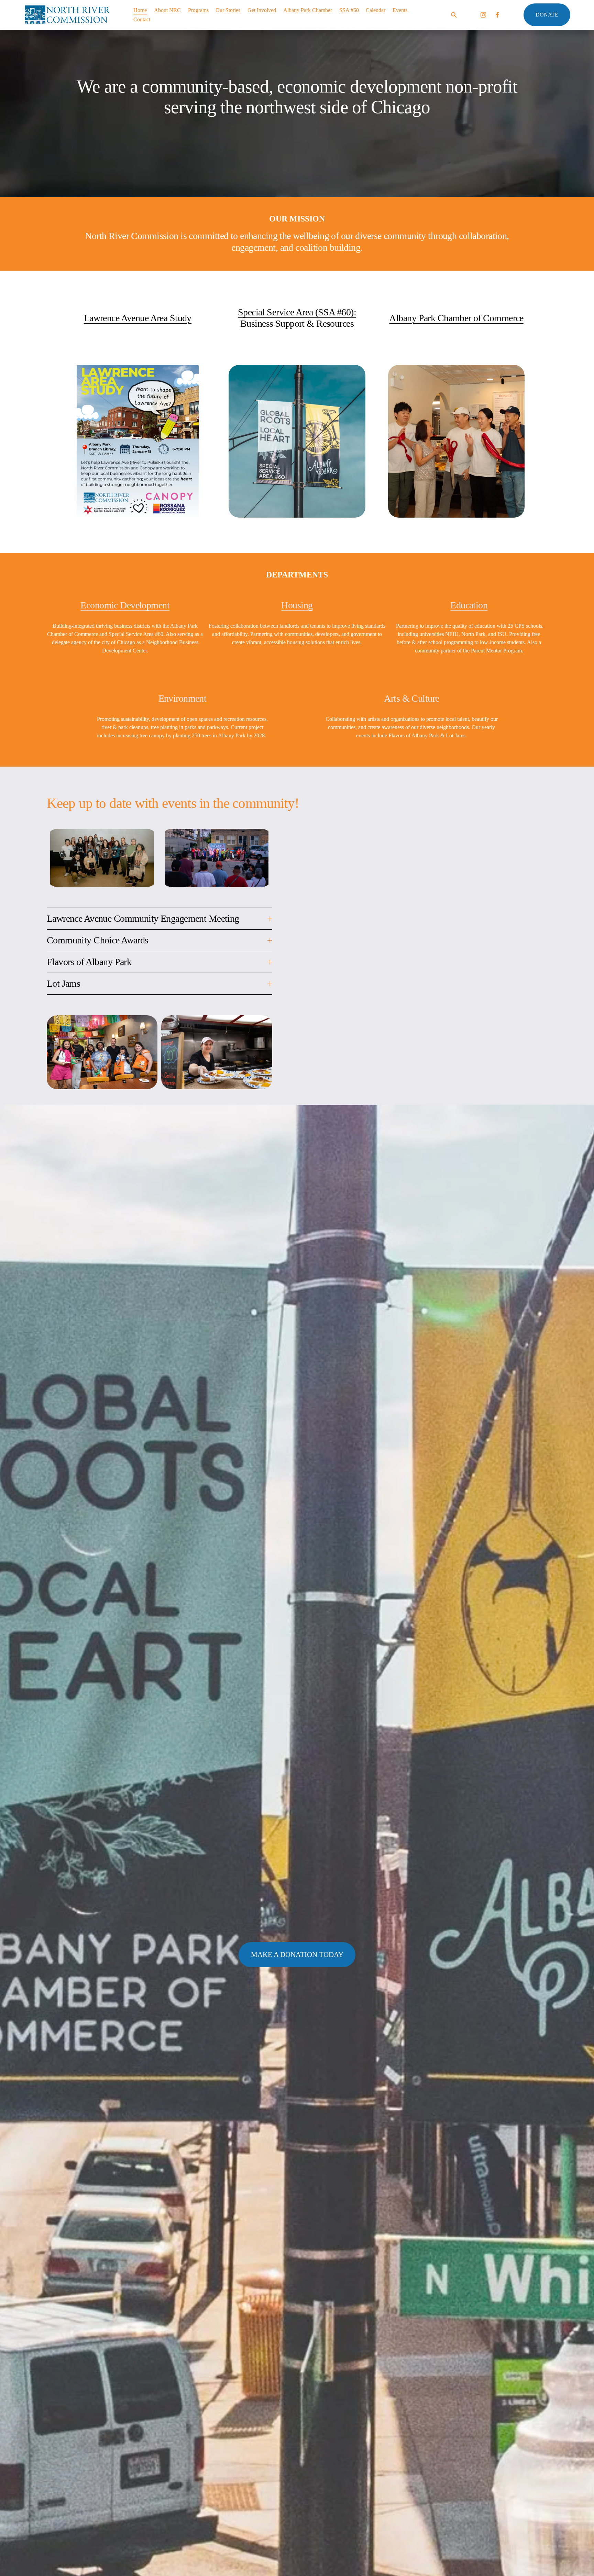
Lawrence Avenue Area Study (138, 318)
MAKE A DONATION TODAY (297, 1955)
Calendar (376, 10)
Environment (183, 698)
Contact (142, 19)
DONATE (547, 15)
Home (140, 10)
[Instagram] (483, 15)
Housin (295, 605)
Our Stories (228, 10)
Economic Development (125, 605)
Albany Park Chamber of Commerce (456, 318)
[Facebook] (497, 15)
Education (469, 605)
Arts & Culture (411, 698)
